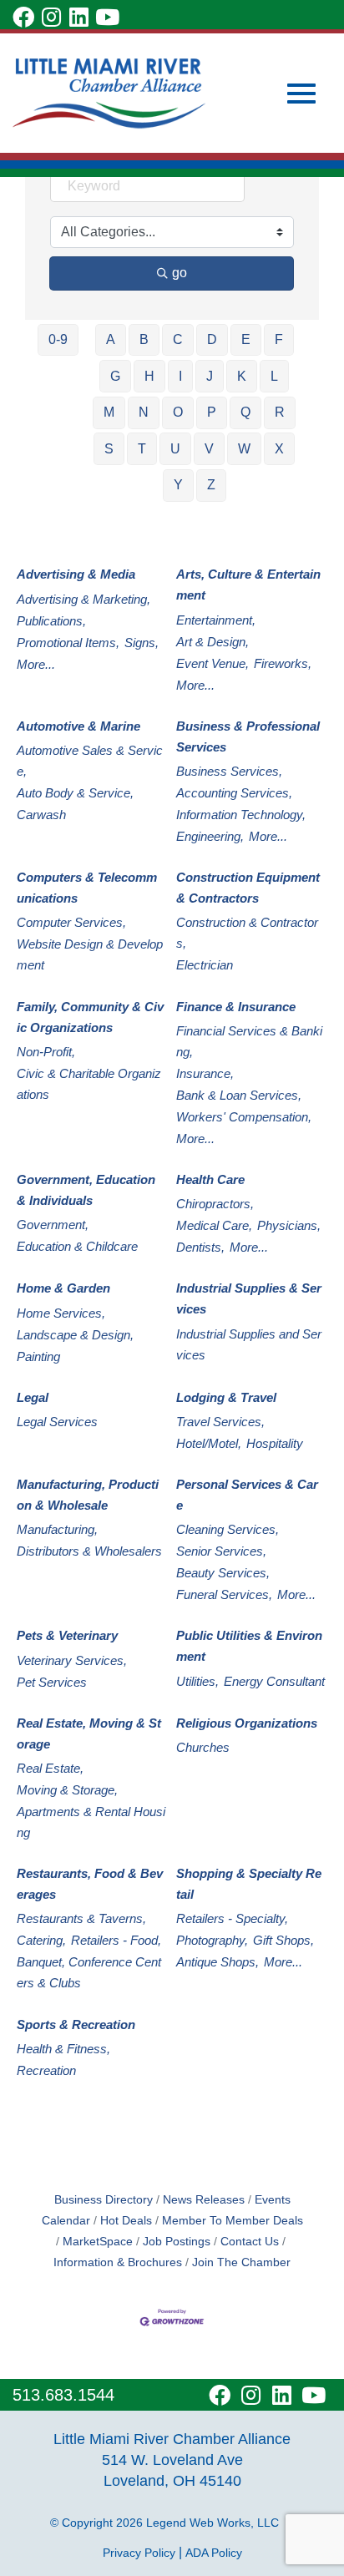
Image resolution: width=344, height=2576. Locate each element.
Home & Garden (63, 1288)
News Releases (204, 2200)
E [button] (246, 339)
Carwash (41, 815)
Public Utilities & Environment (249, 1646)
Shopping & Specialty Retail (249, 1884)
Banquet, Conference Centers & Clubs (89, 1972)
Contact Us (250, 2242)
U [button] (175, 449)
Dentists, (200, 1247)
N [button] (144, 412)
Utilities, (197, 1681)
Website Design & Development (90, 954)
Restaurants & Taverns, (81, 1918)
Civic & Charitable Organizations (89, 1084)
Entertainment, (216, 620)
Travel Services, (220, 1422)
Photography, (212, 1940)
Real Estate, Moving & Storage (89, 1733)
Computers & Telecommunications (87, 888)
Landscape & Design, (75, 1335)
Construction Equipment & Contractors (248, 888)
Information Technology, (241, 815)
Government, (53, 1225)
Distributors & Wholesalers (89, 1551)
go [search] (180, 273)
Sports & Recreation (76, 2024)
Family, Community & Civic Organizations (90, 1017)
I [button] (180, 376)
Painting (38, 1356)
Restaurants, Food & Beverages (90, 1884)
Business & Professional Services (248, 736)
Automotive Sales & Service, (90, 761)
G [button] (115, 376)
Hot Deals (126, 2221)
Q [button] (245, 412)
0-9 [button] (58, 339)
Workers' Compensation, (244, 1117)
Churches (203, 1747)
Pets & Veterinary (67, 1635)
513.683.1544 (63, 2395)
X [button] (279, 449)
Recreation (46, 2070)
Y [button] (178, 485)
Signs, (142, 643)
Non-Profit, (46, 1052)
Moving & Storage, (67, 1790)
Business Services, (229, 771)
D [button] (212, 339)
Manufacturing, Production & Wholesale (88, 1495)
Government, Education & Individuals (86, 1190)
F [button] (279, 339)
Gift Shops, (283, 1940)
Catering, (41, 1940)
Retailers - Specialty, (232, 1918)
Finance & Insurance (236, 1007)
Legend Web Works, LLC (216, 2523)
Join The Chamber (241, 2262)
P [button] (212, 412)
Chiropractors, (215, 1204)
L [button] (274, 376)
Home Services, (61, 1313)
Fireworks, (283, 663)
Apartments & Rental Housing (91, 1822)
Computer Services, (71, 922)
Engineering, (210, 836)
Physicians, (289, 1225)
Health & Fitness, (63, 2049)
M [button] (109, 412)
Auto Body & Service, (75, 793)
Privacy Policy (139, 2553)
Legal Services (57, 1422)
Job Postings (177, 2242)
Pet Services (52, 1682)
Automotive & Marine (78, 726)
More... (36, 664)
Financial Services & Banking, (249, 1041)
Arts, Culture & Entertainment (248, 585)
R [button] (280, 412)
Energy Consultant (274, 1681)
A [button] (111, 339)
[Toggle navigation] (301, 94)
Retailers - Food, (116, 1940)
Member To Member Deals (233, 2221)
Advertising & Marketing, (83, 599)
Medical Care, (214, 1225)
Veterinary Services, (72, 1660)
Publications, (51, 621)
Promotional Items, (68, 643)
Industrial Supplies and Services (249, 1344)
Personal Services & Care (247, 1495)
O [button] (178, 412)
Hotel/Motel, (209, 1443)
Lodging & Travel (226, 1397)
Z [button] (211, 485)
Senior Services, (221, 1551)
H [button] (149, 376)
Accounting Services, (234, 793)
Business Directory (104, 2200)
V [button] (209, 449)
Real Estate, (50, 1768)
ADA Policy (214, 2553)
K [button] (242, 376)
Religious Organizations (247, 1723)
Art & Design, (212, 642)
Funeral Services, (224, 1594)
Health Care (210, 1179)
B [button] (144, 339)
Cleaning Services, (228, 1529)
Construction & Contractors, (247, 933)
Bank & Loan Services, (239, 1095)
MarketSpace (98, 2242)
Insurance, (205, 1073)
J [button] (210, 376)
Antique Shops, (218, 1962)
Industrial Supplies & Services (249, 1298)
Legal (33, 1397)
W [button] (244, 449)
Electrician (205, 965)
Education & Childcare (77, 1246)
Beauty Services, (223, 1573)
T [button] (142, 449)
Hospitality (275, 1443)
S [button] (109, 449)
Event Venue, (212, 663)
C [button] (178, 339)
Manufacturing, (57, 1529)
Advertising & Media (76, 574)
